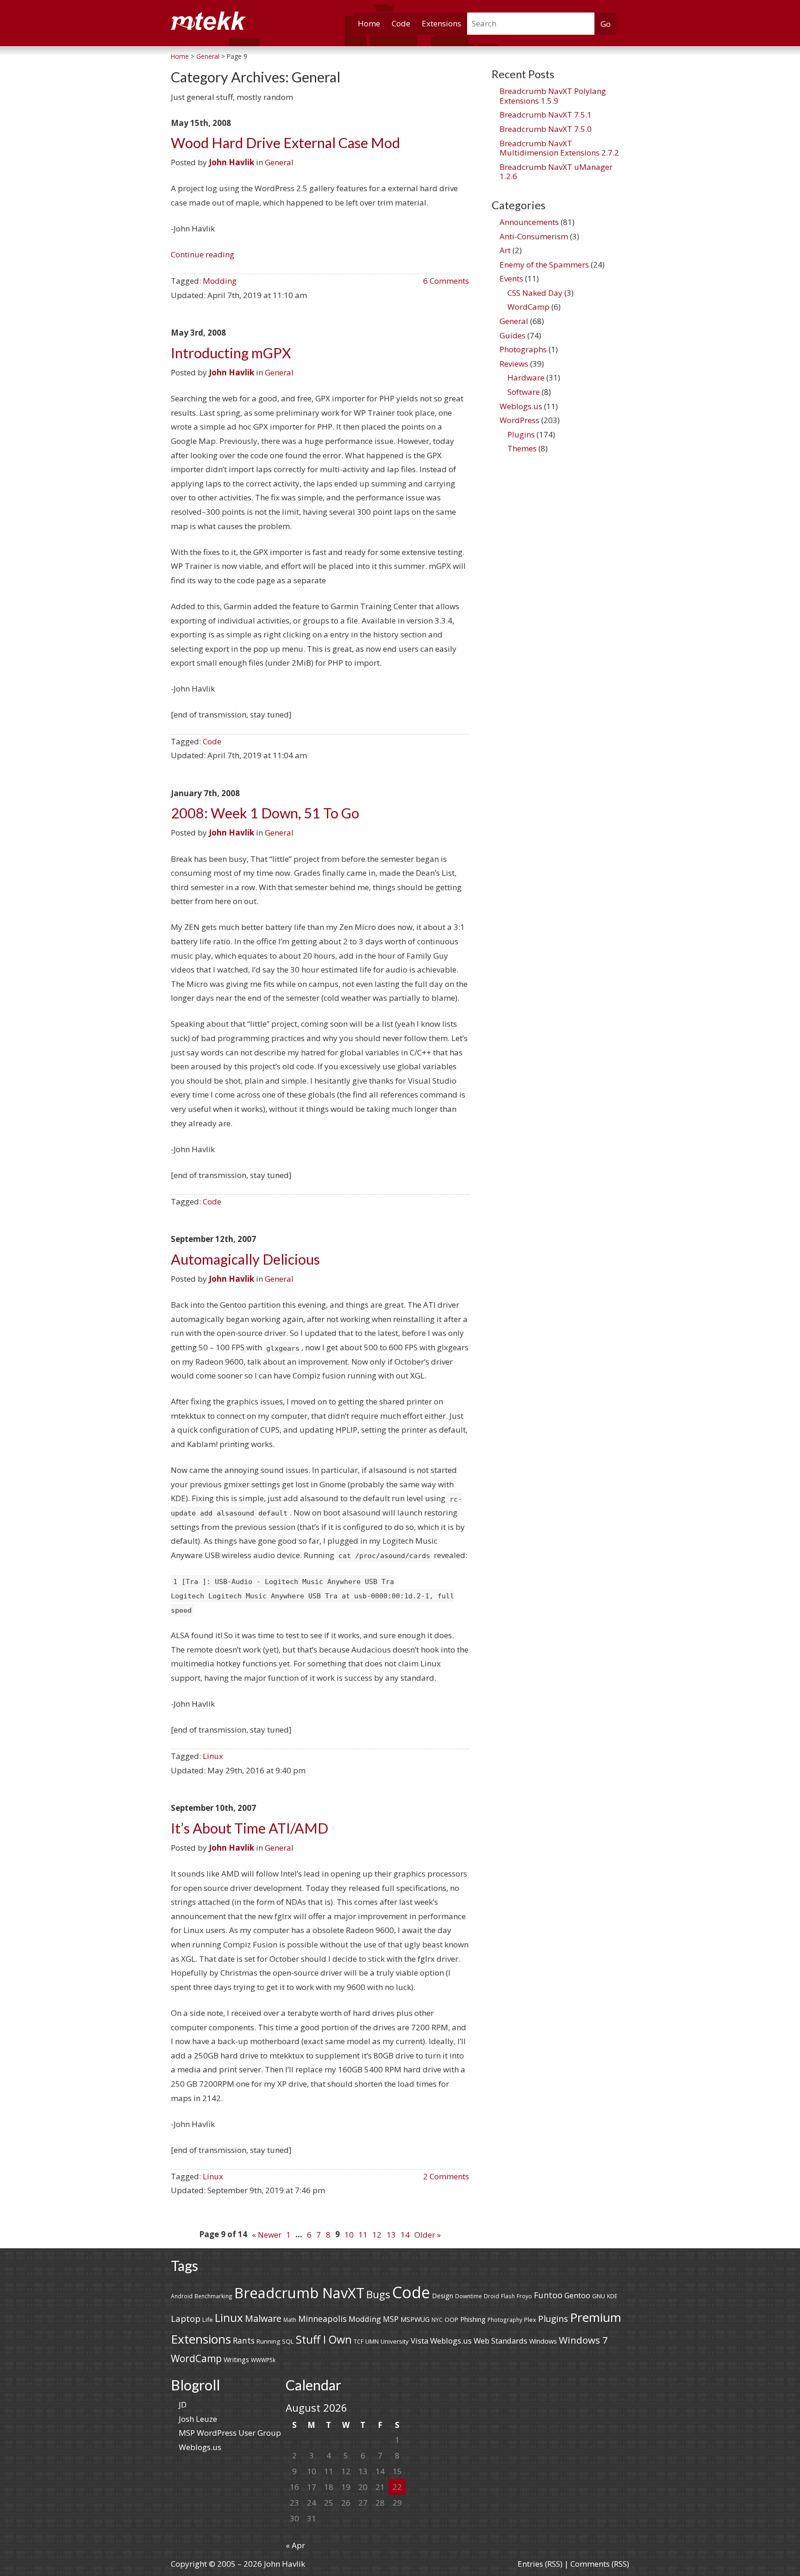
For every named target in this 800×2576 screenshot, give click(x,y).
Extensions (441, 23)
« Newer (267, 2235)
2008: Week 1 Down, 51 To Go (265, 813)
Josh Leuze (198, 2419)
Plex (530, 2320)
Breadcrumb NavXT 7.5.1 (546, 115)
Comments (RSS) (600, 2564)
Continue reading (203, 254)
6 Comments (446, 281)
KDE (612, 2296)
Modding (220, 281)
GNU (599, 2296)
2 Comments (446, 2176)
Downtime (469, 2296)
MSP (391, 2319)
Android (182, 2296)
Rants (244, 2340)
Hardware (526, 377)
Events (511, 278)
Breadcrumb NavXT (299, 2293)
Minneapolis (322, 2319)
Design (443, 2296)
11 (363, 2235)
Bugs (378, 2294)
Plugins (521, 434)
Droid (491, 2296)
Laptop (186, 2319)
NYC (437, 2320)
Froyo (524, 2296)
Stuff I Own (324, 2339)
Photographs (523, 349)
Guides (512, 335)
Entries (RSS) (540, 2564)
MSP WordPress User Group (230, 2433)
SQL (288, 2341)
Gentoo (577, 2295)
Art (505, 250)
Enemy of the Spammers (544, 265)
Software (524, 392)
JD (183, 2404)
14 (405, 2235)
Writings (236, 2360)
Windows (543, 2341)
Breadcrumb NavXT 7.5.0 (546, 129)
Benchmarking (213, 2296)
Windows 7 (583, 2340)
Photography (505, 2320)
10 (349, 2235)
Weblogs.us (521, 406)
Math (290, 2320)
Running (268, 2341)
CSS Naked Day (535, 293)
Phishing (473, 2319)
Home (369, 23)
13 (391, 2235)
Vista (419, 2341)
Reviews (514, 364)
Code (401, 23)
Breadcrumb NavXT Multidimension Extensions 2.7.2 (559, 148)
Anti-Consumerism (534, 236)
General (279, 162)
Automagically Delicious (245, 1259)
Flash (508, 2296)
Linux (213, 1756)
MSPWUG (415, 2319)
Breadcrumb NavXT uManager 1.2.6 (556, 172)
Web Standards (500, 2341)
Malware (263, 2318)
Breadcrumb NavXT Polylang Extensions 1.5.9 (553, 96)
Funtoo (548, 2295)
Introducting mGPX (231, 353)
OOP (451, 2320)
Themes (522, 448)
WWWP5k (263, 2360)
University (395, 2341)
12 (377, 2235)
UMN (372, 2341)
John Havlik (231, 162)
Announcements (529, 222)
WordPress (519, 420)
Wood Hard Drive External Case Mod (285, 143)
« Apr (295, 2545)
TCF (359, 2341)
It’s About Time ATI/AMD (250, 1828)
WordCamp (528, 307)
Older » (428, 2235)
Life (208, 2320)
